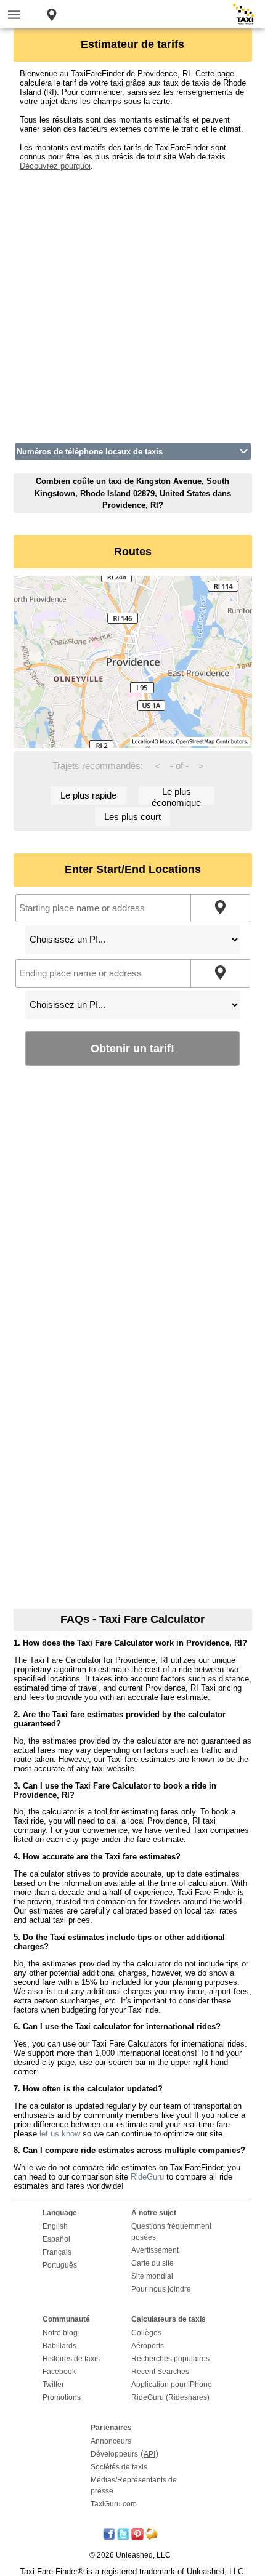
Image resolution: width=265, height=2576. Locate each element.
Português (60, 2265)
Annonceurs (111, 2441)
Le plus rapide (88, 795)
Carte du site (153, 2263)
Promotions (62, 2397)
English (55, 2226)
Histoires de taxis (71, 2359)
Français (57, 2252)
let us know (60, 2134)
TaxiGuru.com (114, 2504)
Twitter (53, 2385)
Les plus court (132, 817)
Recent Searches (160, 2372)
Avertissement (155, 2250)
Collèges (146, 2333)
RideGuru (147, 2177)
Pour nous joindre (161, 2289)
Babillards (59, 2346)
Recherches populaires (170, 2359)
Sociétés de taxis (119, 2467)
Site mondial (152, 2276)
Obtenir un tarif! (132, 1048)
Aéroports (148, 2346)
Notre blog (60, 2333)
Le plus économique (176, 796)
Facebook (59, 2372)
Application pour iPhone (172, 2385)
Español (56, 2239)
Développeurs (114, 2454)
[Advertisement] (132, 303)
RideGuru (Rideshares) (170, 2397)
